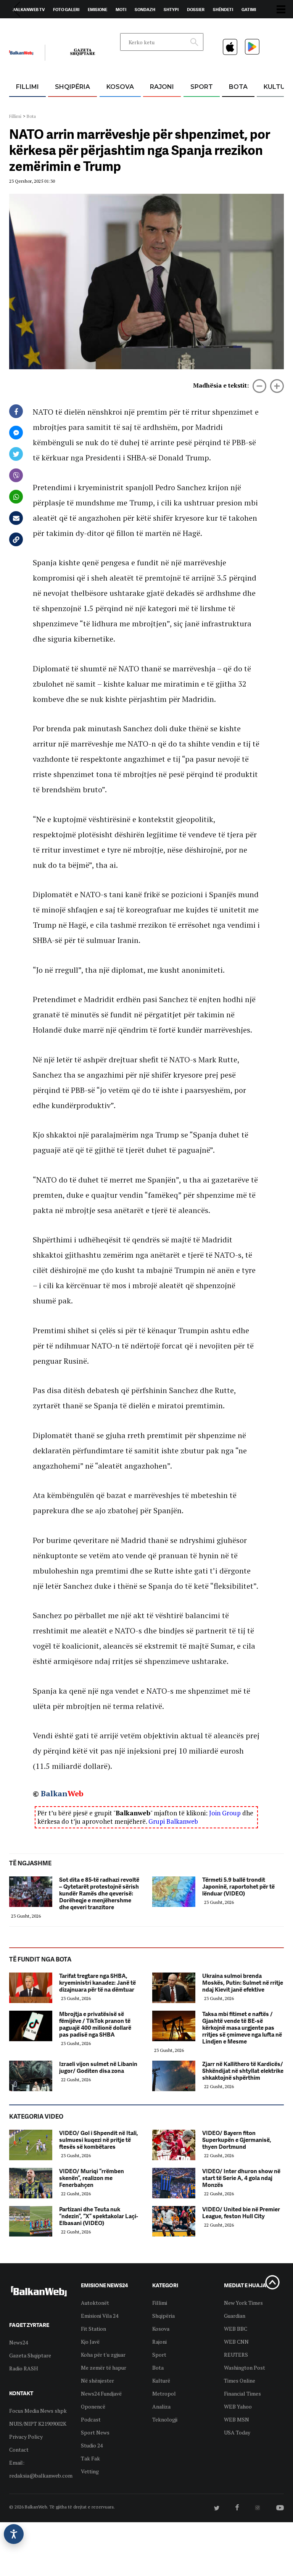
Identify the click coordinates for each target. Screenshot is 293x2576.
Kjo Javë (90, 2342)
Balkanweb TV (29, 10)
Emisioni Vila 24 (100, 2316)
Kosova (120, 87)
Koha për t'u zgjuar (103, 2355)
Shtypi (171, 10)
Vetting (90, 2471)
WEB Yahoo (238, 2406)
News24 (54, 27)
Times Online (240, 2381)
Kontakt (80, 27)
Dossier (196, 10)
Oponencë (93, 2406)
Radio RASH (24, 2368)
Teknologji (165, 2419)
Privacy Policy (26, 2437)
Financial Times (242, 2393)
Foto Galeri (66, 10)
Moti (121, 10)
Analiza (161, 2406)
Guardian (235, 2316)
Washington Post (245, 2368)
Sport (202, 87)
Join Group (225, 1813)
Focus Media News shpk (38, 2411)
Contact (19, 2450)
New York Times (243, 2303)
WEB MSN (237, 2419)
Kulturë (161, 2381)
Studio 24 (92, 2445)
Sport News (95, 2432)
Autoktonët (95, 2303)
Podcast (91, 2419)
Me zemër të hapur (104, 2368)
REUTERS (236, 2355)
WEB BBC (236, 2329)
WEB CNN (236, 2342)
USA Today (237, 2432)
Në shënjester (97, 2381)
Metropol (164, 2393)
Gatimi (249, 10)
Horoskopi (25, 27)
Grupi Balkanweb (173, 1821)
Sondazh (145, 10)
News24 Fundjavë (101, 2393)
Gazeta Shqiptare (30, 2355)
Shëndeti (223, 10)
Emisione (97, 10)
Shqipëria (72, 87)
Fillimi (27, 87)
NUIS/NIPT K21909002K (38, 2424)
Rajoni (162, 87)
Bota (238, 87)
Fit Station (93, 2329)
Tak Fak (90, 2458)
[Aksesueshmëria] (14, 2534)
